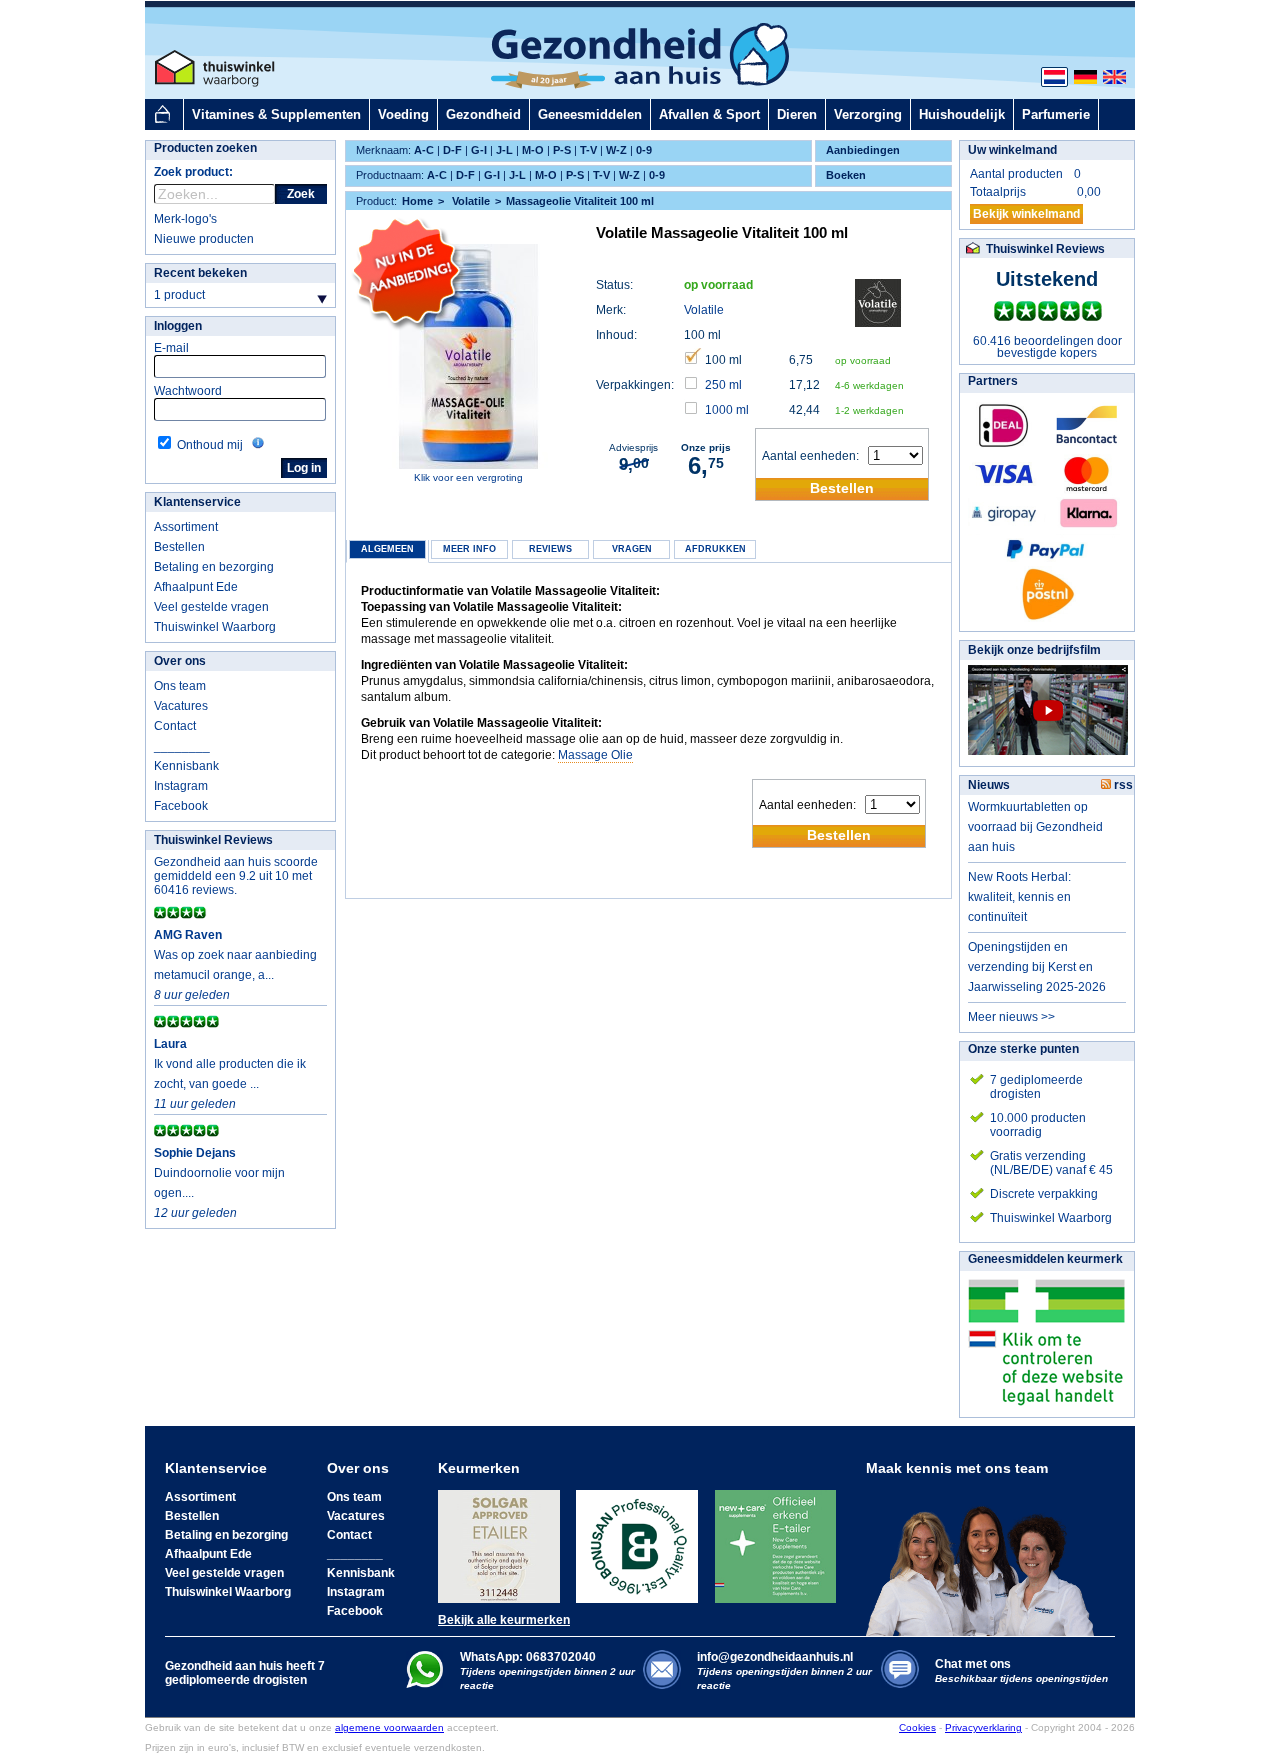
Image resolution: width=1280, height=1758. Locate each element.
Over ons (180, 661)
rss (1122, 785)
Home (417, 201)
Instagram (181, 786)
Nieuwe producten (204, 239)
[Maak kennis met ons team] (986, 1556)
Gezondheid (483, 114)
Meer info (469, 549)
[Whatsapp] (424, 1684)
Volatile (704, 310)
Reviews (550, 549)
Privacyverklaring (983, 1727)
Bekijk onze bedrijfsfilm (1034, 650)
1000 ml (727, 410)
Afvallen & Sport (709, 114)
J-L (504, 150)
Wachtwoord (188, 391)
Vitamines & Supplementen (276, 114)
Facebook (181, 806)
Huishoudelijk (962, 114)
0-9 (644, 150)
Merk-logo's (185, 219)
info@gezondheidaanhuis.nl (784, 1670)
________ (182, 746)
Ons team (180, 686)
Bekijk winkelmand (1026, 214)
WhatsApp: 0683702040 (528, 1657)
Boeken (846, 175)
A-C (424, 150)
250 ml (723, 385)
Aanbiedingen (863, 150)
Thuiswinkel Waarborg (215, 627)
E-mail (171, 348)
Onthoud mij (210, 445)
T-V (588, 150)
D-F (452, 150)
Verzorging (868, 114)
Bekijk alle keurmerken (504, 1620)
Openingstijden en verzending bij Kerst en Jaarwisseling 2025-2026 (1037, 967)
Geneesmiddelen (590, 114)
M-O (533, 150)
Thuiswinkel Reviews (213, 840)
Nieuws (989, 785)
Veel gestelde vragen (211, 607)
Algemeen (387, 549)
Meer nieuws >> (1011, 1017)
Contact (175, 726)
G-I (479, 150)
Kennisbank (186, 766)
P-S (562, 150)
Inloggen (178, 326)
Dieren (797, 114)
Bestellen (179, 547)
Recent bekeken (200, 273)
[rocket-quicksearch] (214, 194)
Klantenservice (197, 502)
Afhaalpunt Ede (196, 587)
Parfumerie (1056, 114)
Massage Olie (595, 755)
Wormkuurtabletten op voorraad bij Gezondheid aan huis (1035, 827)
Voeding (403, 114)
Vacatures (181, 706)
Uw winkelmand (1012, 150)
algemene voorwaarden (389, 1727)
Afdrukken (715, 549)
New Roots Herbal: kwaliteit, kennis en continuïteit (1019, 897)
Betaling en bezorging (214, 567)
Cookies (917, 1727)
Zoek (301, 194)
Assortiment (186, 527)
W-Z (616, 150)
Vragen (632, 549)
